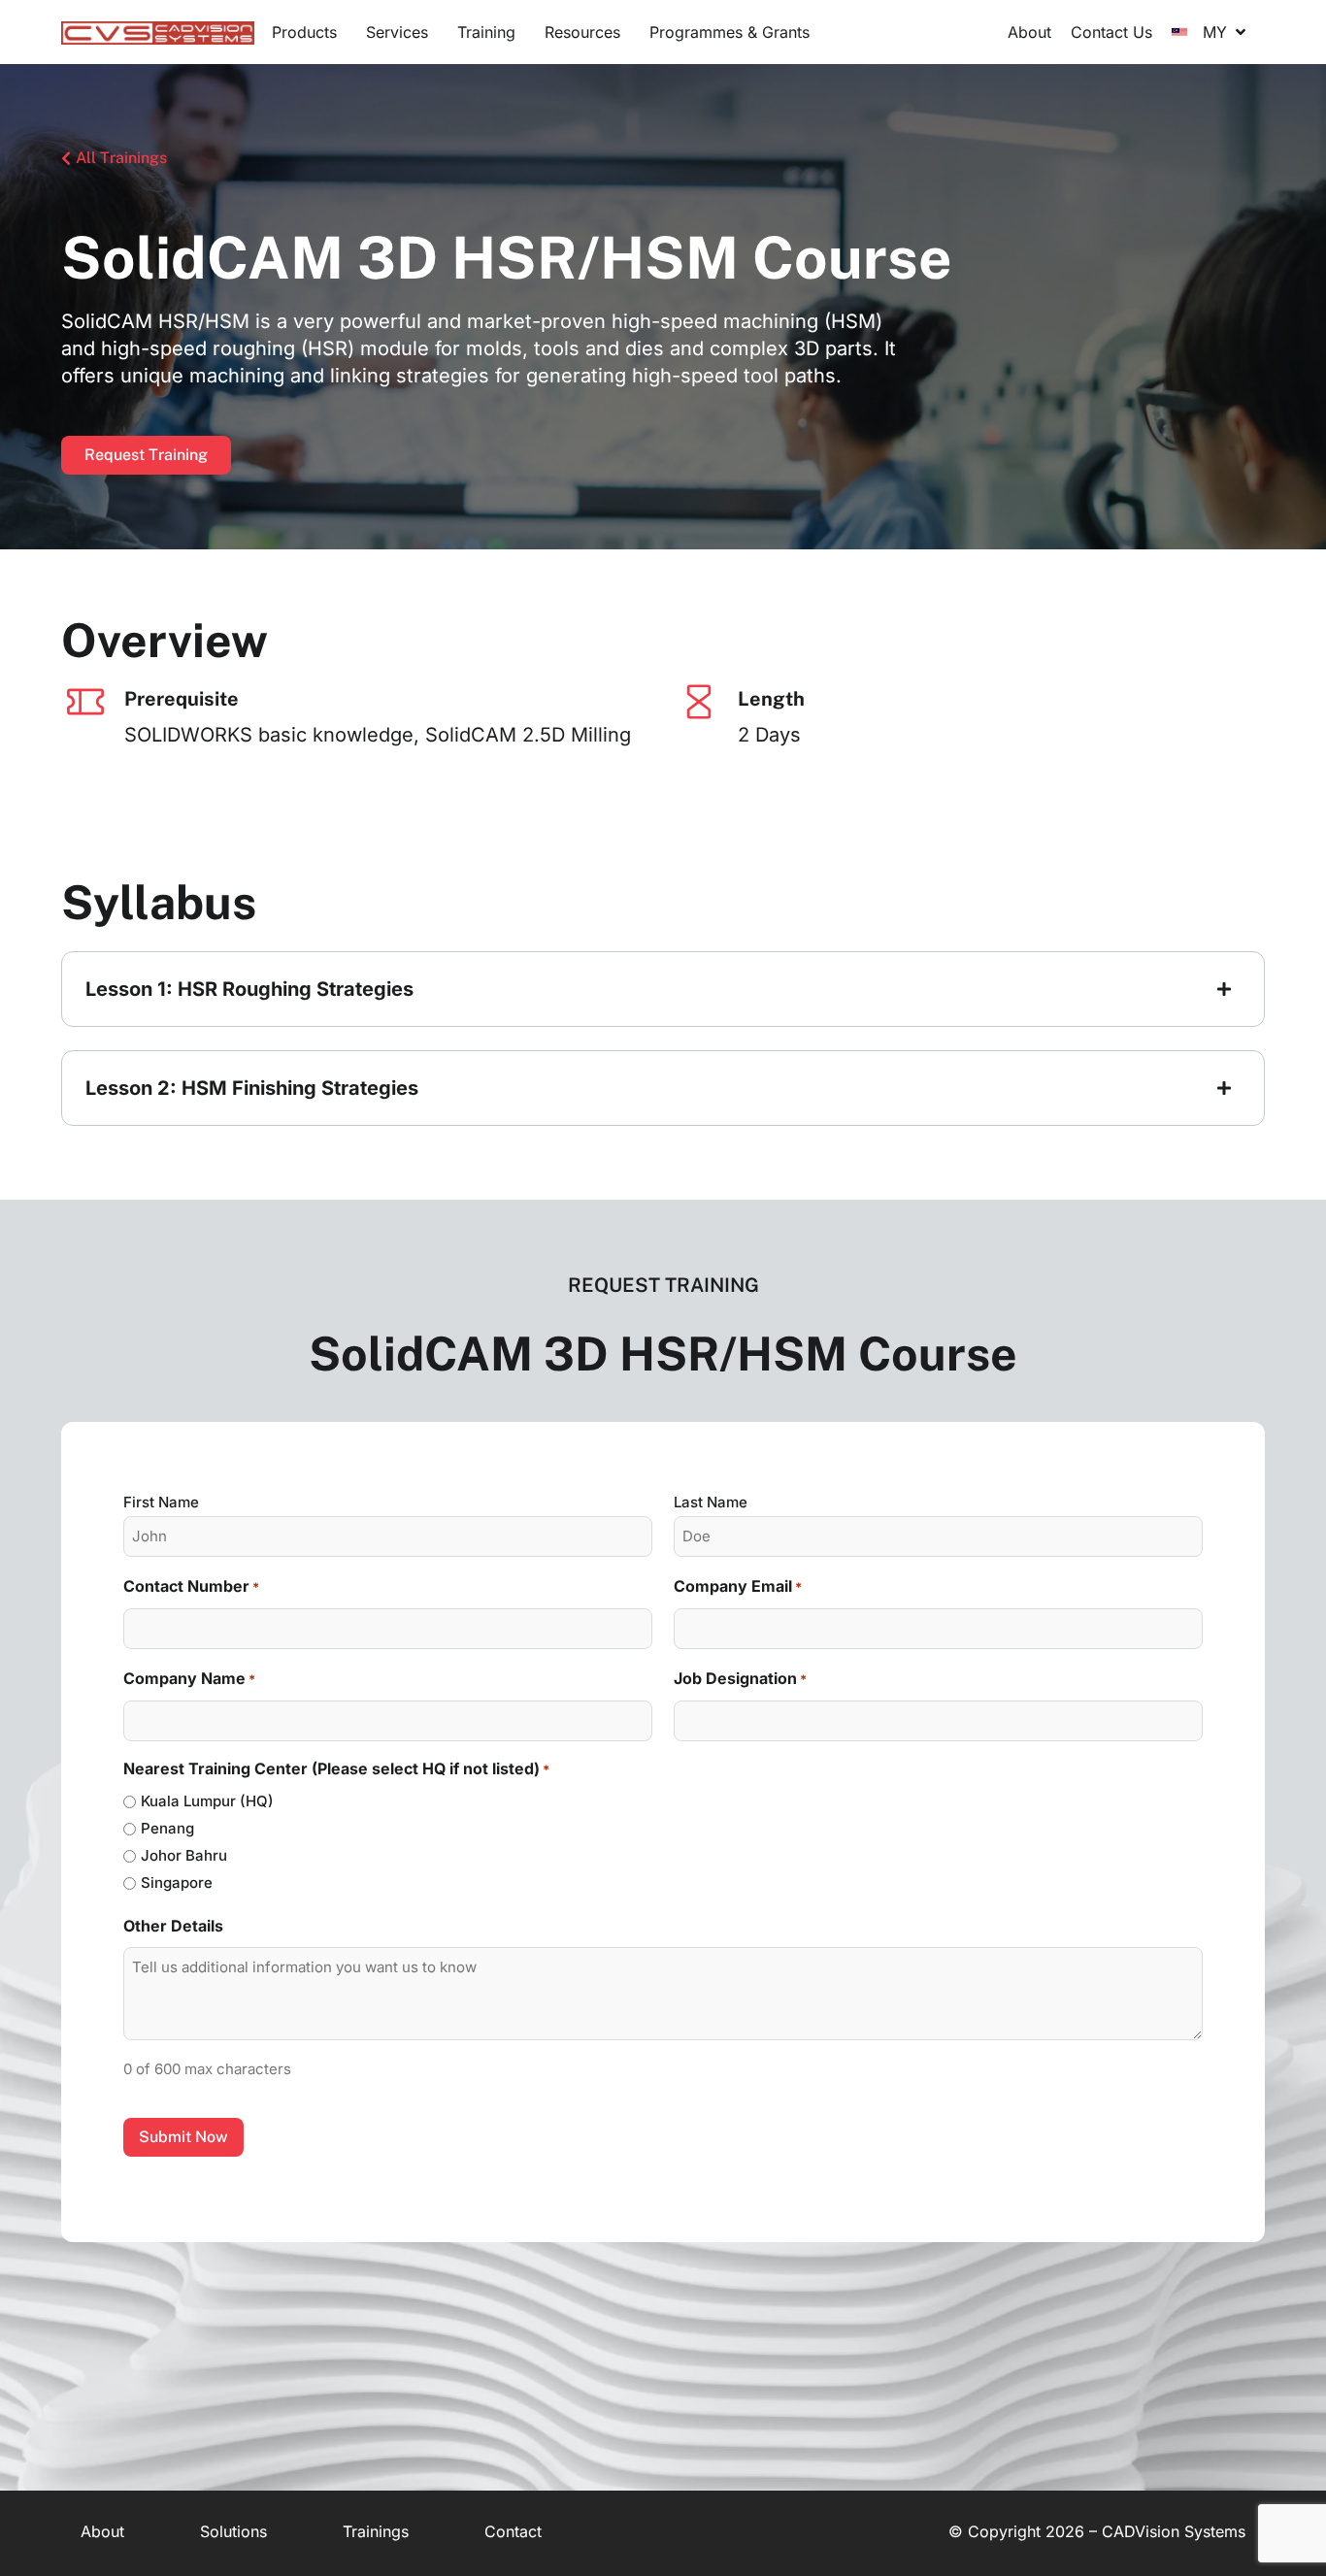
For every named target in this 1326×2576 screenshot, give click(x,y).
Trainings (376, 2531)
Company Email (738, 1586)
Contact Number (191, 1586)
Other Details (173, 1926)
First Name (161, 1502)
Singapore (177, 1882)
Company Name (189, 1678)
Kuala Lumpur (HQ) (207, 1801)
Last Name (711, 1502)
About (102, 2531)
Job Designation (740, 1678)
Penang (167, 1828)
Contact (513, 2531)
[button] (304, 32)
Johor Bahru (184, 1855)
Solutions (233, 2531)
